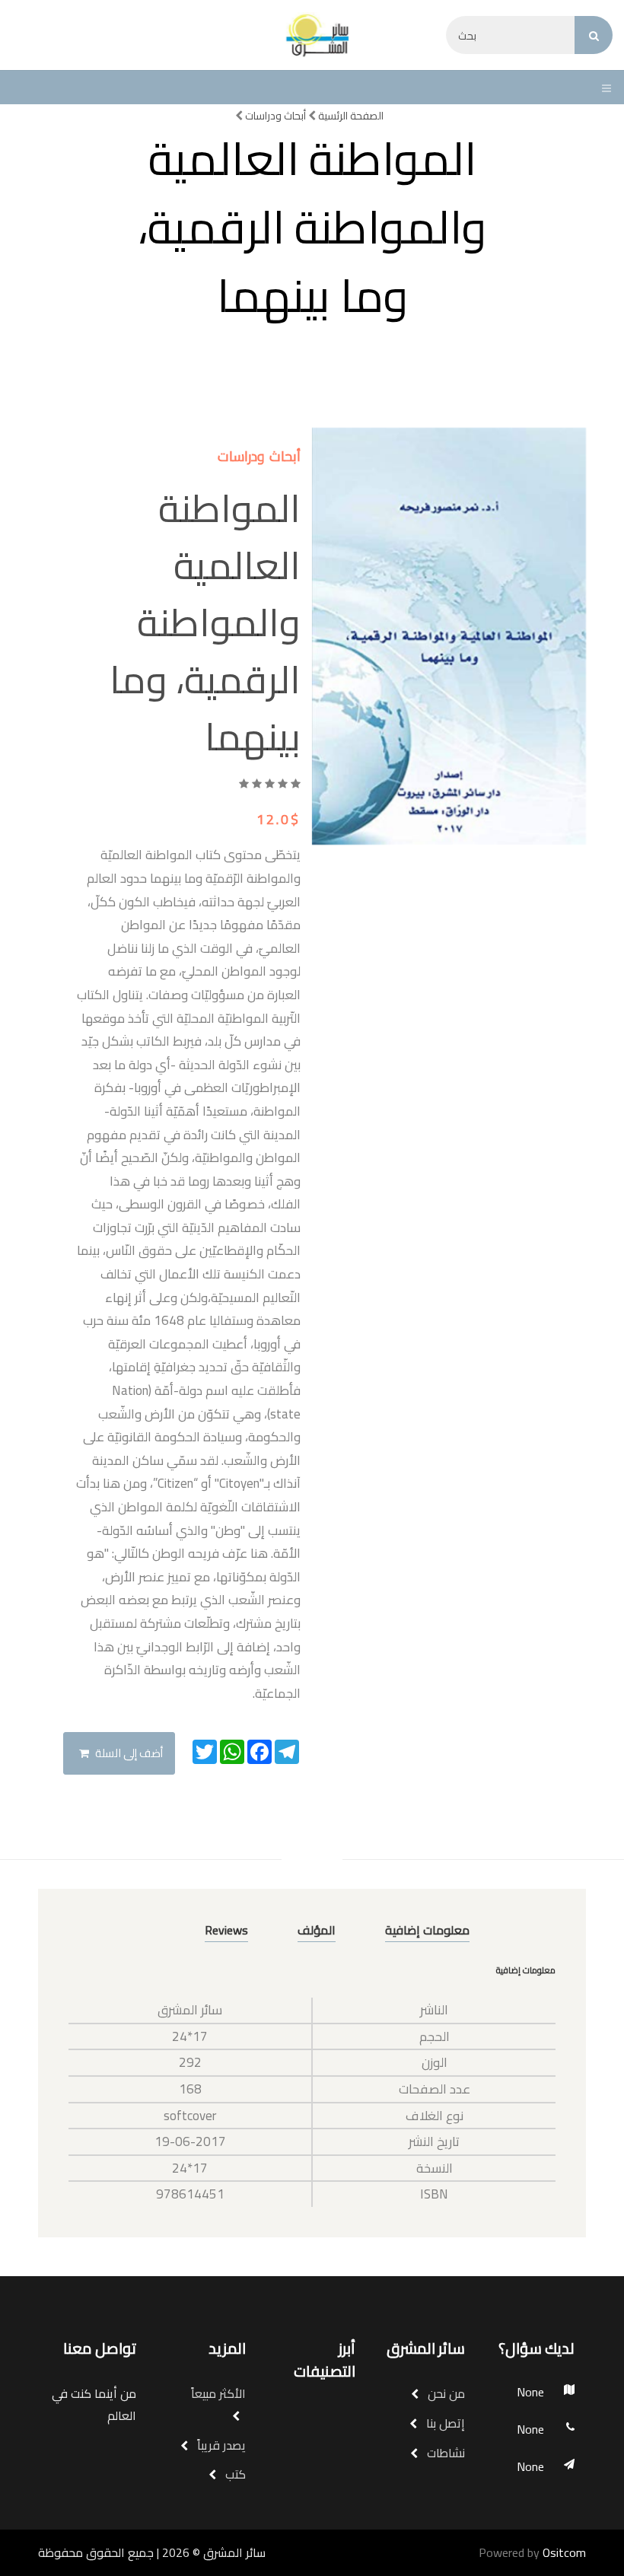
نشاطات (444, 2453)
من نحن (445, 2393)
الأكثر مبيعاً (218, 2393)
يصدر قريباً (220, 2445)
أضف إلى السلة (128, 1753)
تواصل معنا (100, 2348)
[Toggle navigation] (603, 88)
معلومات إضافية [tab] (427, 1930)
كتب (234, 2474)
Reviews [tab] (226, 1930)
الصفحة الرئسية (350, 116)
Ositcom (564, 2552)
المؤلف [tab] (317, 1930)
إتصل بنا (444, 2423)
